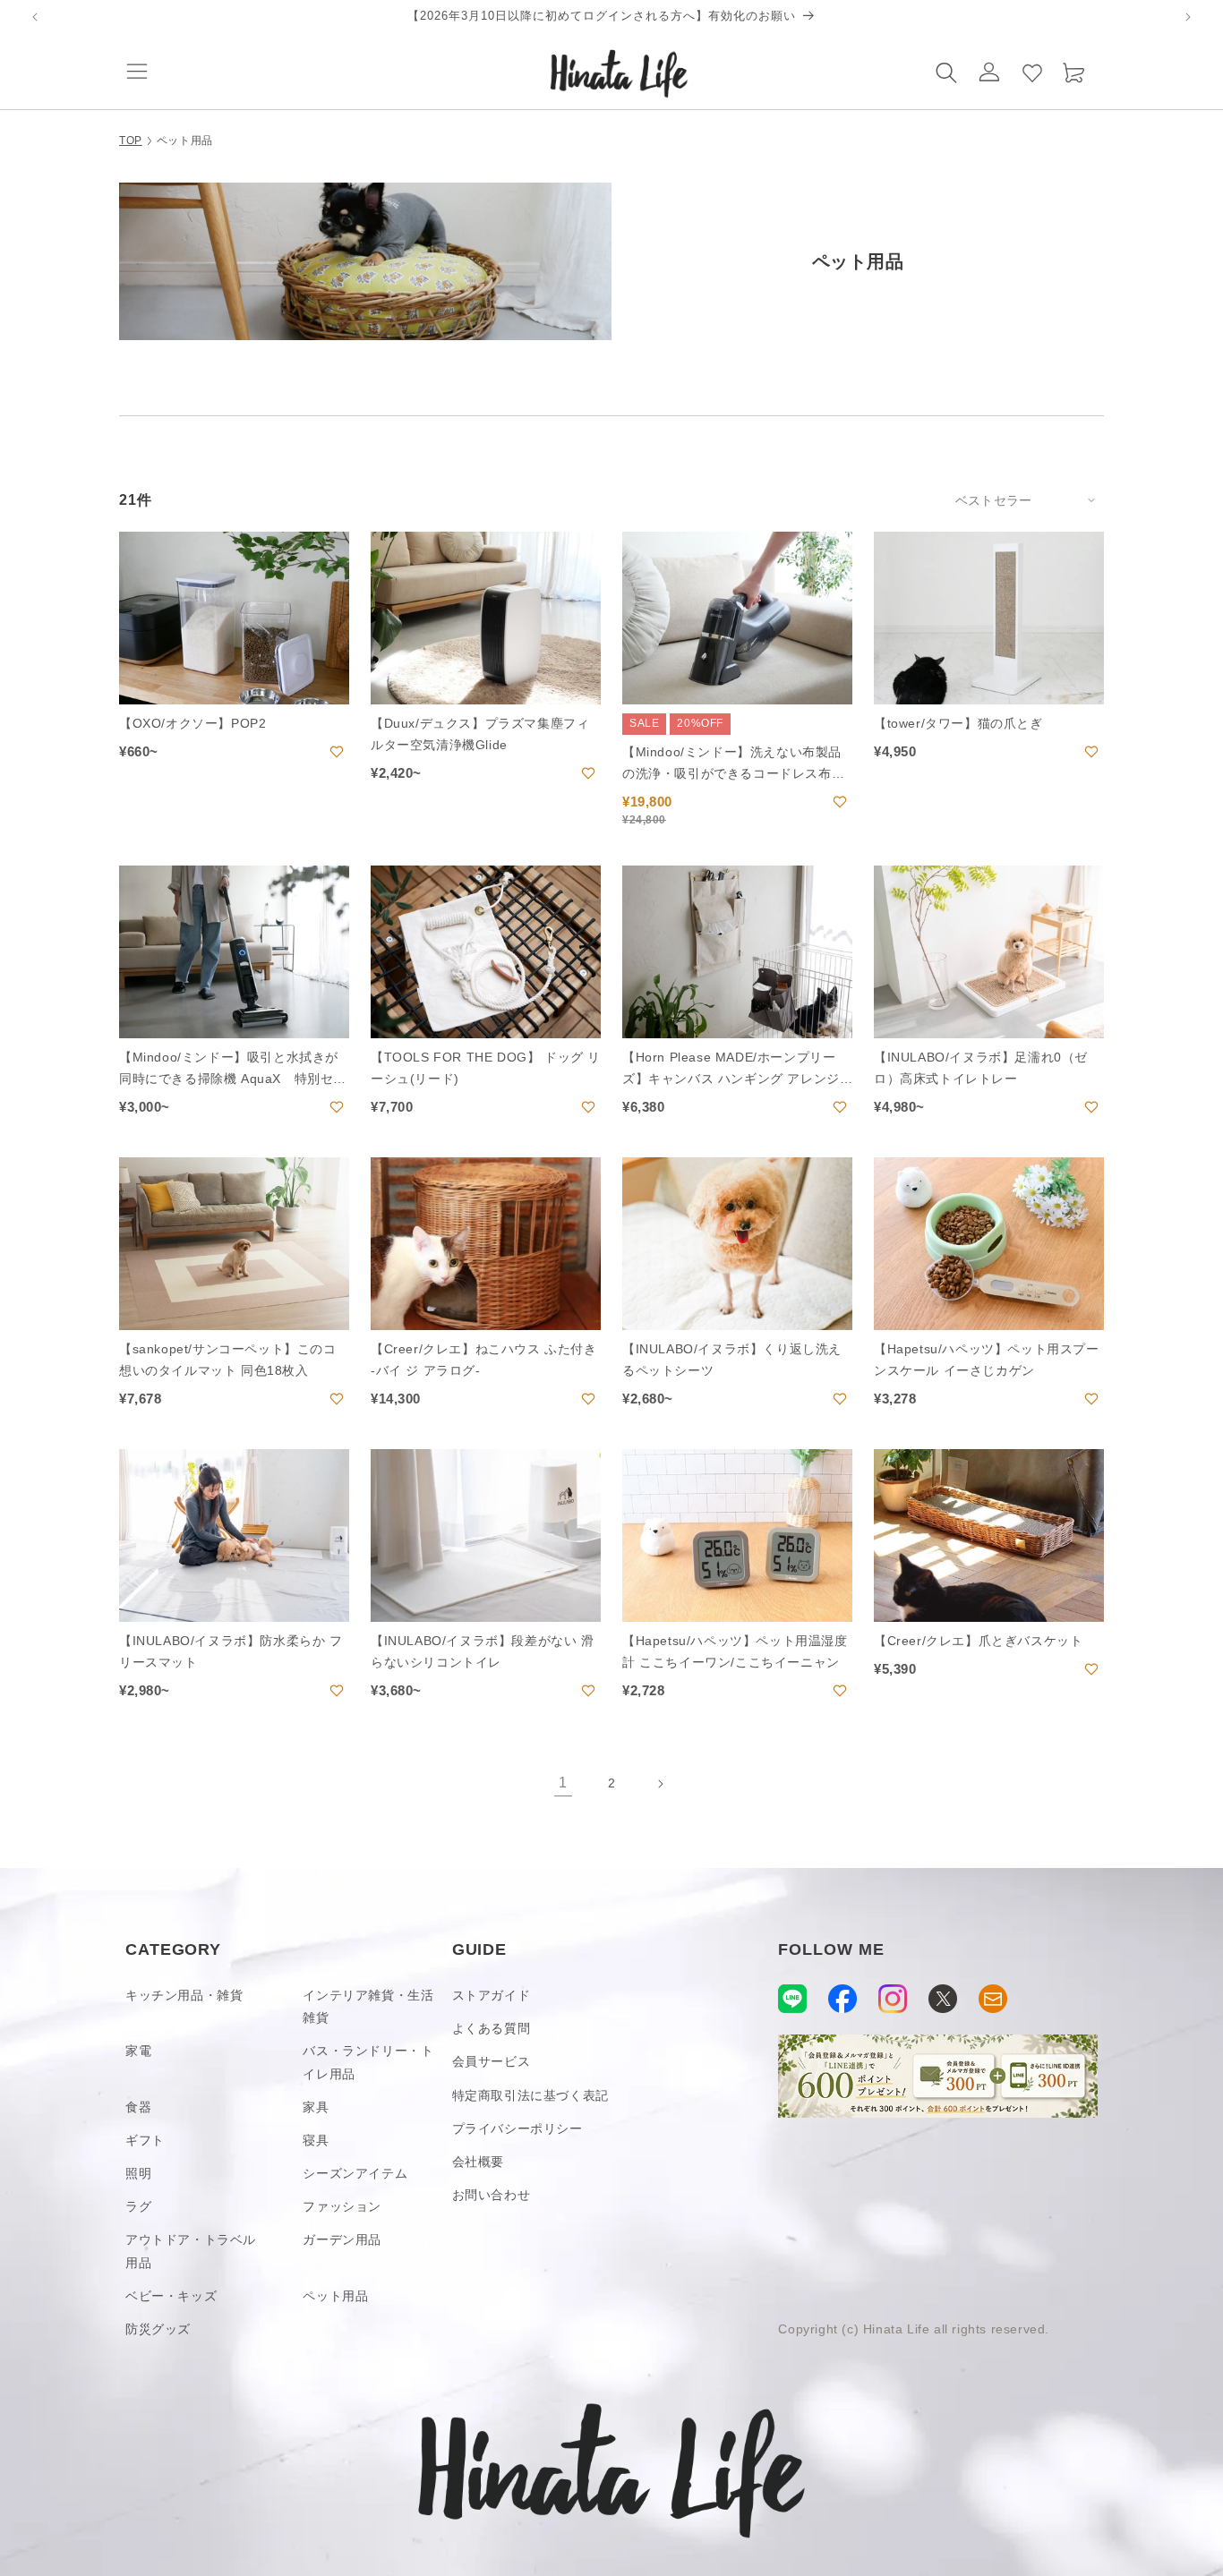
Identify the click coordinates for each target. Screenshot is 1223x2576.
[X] (943, 1999)
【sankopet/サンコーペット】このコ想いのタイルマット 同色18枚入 (228, 1360)
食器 (138, 2107)
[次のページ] (660, 1784)
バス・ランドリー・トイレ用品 (368, 2062)
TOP (131, 141)
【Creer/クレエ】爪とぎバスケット (978, 1641)
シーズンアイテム (355, 2173)
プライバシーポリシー (517, 2128)
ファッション (342, 2206)
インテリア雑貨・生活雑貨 (368, 2006)
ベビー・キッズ (171, 2296)
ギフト (145, 2140)
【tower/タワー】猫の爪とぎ (958, 723)
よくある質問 (492, 2028)
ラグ (138, 2206)
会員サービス (492, 2061)
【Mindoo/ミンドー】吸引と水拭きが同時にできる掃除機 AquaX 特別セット (233, 1070)
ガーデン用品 (342, 2239)
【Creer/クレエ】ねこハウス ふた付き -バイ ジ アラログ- (484, 1360)
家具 (316, 2107)
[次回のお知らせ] (1188, 17)
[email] (993, 1999)
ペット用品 (335, 2296)
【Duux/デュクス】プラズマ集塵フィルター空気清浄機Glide (480, 734)
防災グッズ (158, 2329)
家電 (138, 2051)
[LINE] (792, 1999)
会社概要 (478, 2162)
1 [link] (563, 1783)
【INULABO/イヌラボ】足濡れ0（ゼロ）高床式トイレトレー (981, 1068)
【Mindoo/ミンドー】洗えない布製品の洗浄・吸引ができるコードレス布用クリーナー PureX (733, 765)
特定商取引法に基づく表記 (530, 2095)
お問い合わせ (492, 2195)
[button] (137, 72)
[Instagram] (893, 1999)
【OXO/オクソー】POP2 (192, 723)
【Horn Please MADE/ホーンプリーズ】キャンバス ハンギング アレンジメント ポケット (731, 1070)
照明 (138, 2173)
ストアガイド (492, 1995)
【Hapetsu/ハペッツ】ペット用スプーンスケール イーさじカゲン (987, 1360)
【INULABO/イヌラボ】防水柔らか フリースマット (231, 1651)
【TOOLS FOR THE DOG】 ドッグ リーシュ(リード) (486, 1068)
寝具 (316, 2140)
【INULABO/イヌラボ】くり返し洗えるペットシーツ (732, 1360)
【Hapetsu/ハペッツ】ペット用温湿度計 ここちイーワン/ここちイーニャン (735, 1651)
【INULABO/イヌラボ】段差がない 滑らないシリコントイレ (483, 1651)
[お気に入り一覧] (1032, 72)
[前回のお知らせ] (35, 17)
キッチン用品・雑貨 (184, 1995)
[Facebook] (842, 1999)
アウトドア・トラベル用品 (191, 2251)
